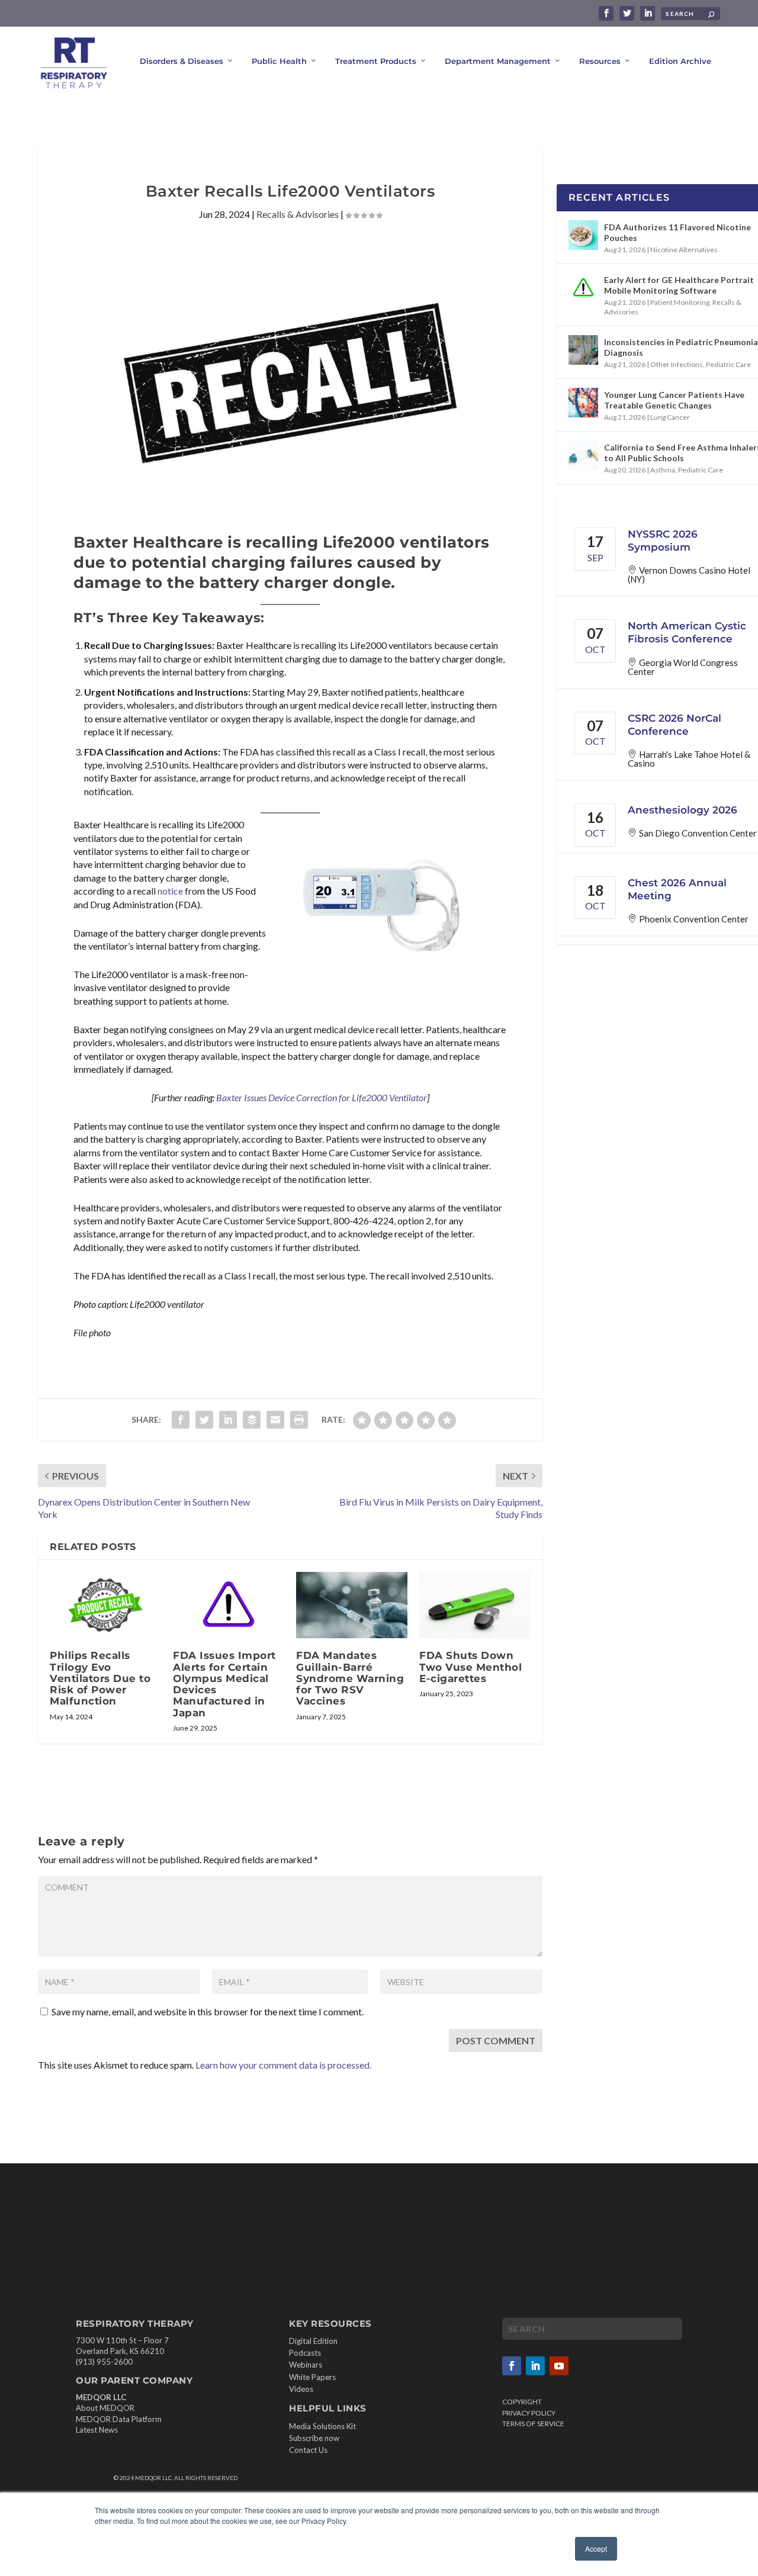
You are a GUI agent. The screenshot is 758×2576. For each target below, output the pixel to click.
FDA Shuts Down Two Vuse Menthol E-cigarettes (470, 1667)
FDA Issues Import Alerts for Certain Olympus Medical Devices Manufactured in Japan (224, 1684)
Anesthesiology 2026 (682, 810)
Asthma (663, 470)
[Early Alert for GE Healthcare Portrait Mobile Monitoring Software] (583, 288)
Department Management (498, 61)
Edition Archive (680, 61)
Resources (600, 61)
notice (170, 891)
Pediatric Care (728, 364)
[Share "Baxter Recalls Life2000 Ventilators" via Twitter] (204, 1420)
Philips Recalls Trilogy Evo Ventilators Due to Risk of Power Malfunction (100, 1678)
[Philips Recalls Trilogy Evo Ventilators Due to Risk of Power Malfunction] (105, 1605)
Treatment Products (376, 61)
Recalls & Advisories (298, 214)
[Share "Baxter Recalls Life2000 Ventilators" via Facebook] (181, 1420)
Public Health (279, 61)
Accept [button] (596, 2548)
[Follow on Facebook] (512, 2366)
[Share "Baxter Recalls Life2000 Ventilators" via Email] (275, 1420)
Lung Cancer (670, 417)
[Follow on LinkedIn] (535, 2366)
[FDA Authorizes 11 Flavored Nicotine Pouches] (583, 235)
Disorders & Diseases (182, 61)
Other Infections (677, 364)
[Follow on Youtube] (559, 2366)
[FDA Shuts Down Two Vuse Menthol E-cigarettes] (475, 1605)
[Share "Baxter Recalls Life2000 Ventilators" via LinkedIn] (228, 1420)
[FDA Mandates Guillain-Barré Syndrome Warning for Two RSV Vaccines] (352, 1605)
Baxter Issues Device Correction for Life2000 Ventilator (322, 1097)
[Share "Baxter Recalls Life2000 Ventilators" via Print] (299, 1420)
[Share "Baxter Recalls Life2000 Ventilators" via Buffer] (252, 1420)
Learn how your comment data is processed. (283, 2065)
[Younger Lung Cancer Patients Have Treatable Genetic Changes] (583, 403)
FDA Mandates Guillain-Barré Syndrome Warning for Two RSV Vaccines (350, 1678)
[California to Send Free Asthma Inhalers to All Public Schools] (583, 455)
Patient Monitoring (680, 302)
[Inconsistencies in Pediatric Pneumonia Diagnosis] (583, 350)
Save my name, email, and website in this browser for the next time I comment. (208, 2011)
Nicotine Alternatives (684, 250)
